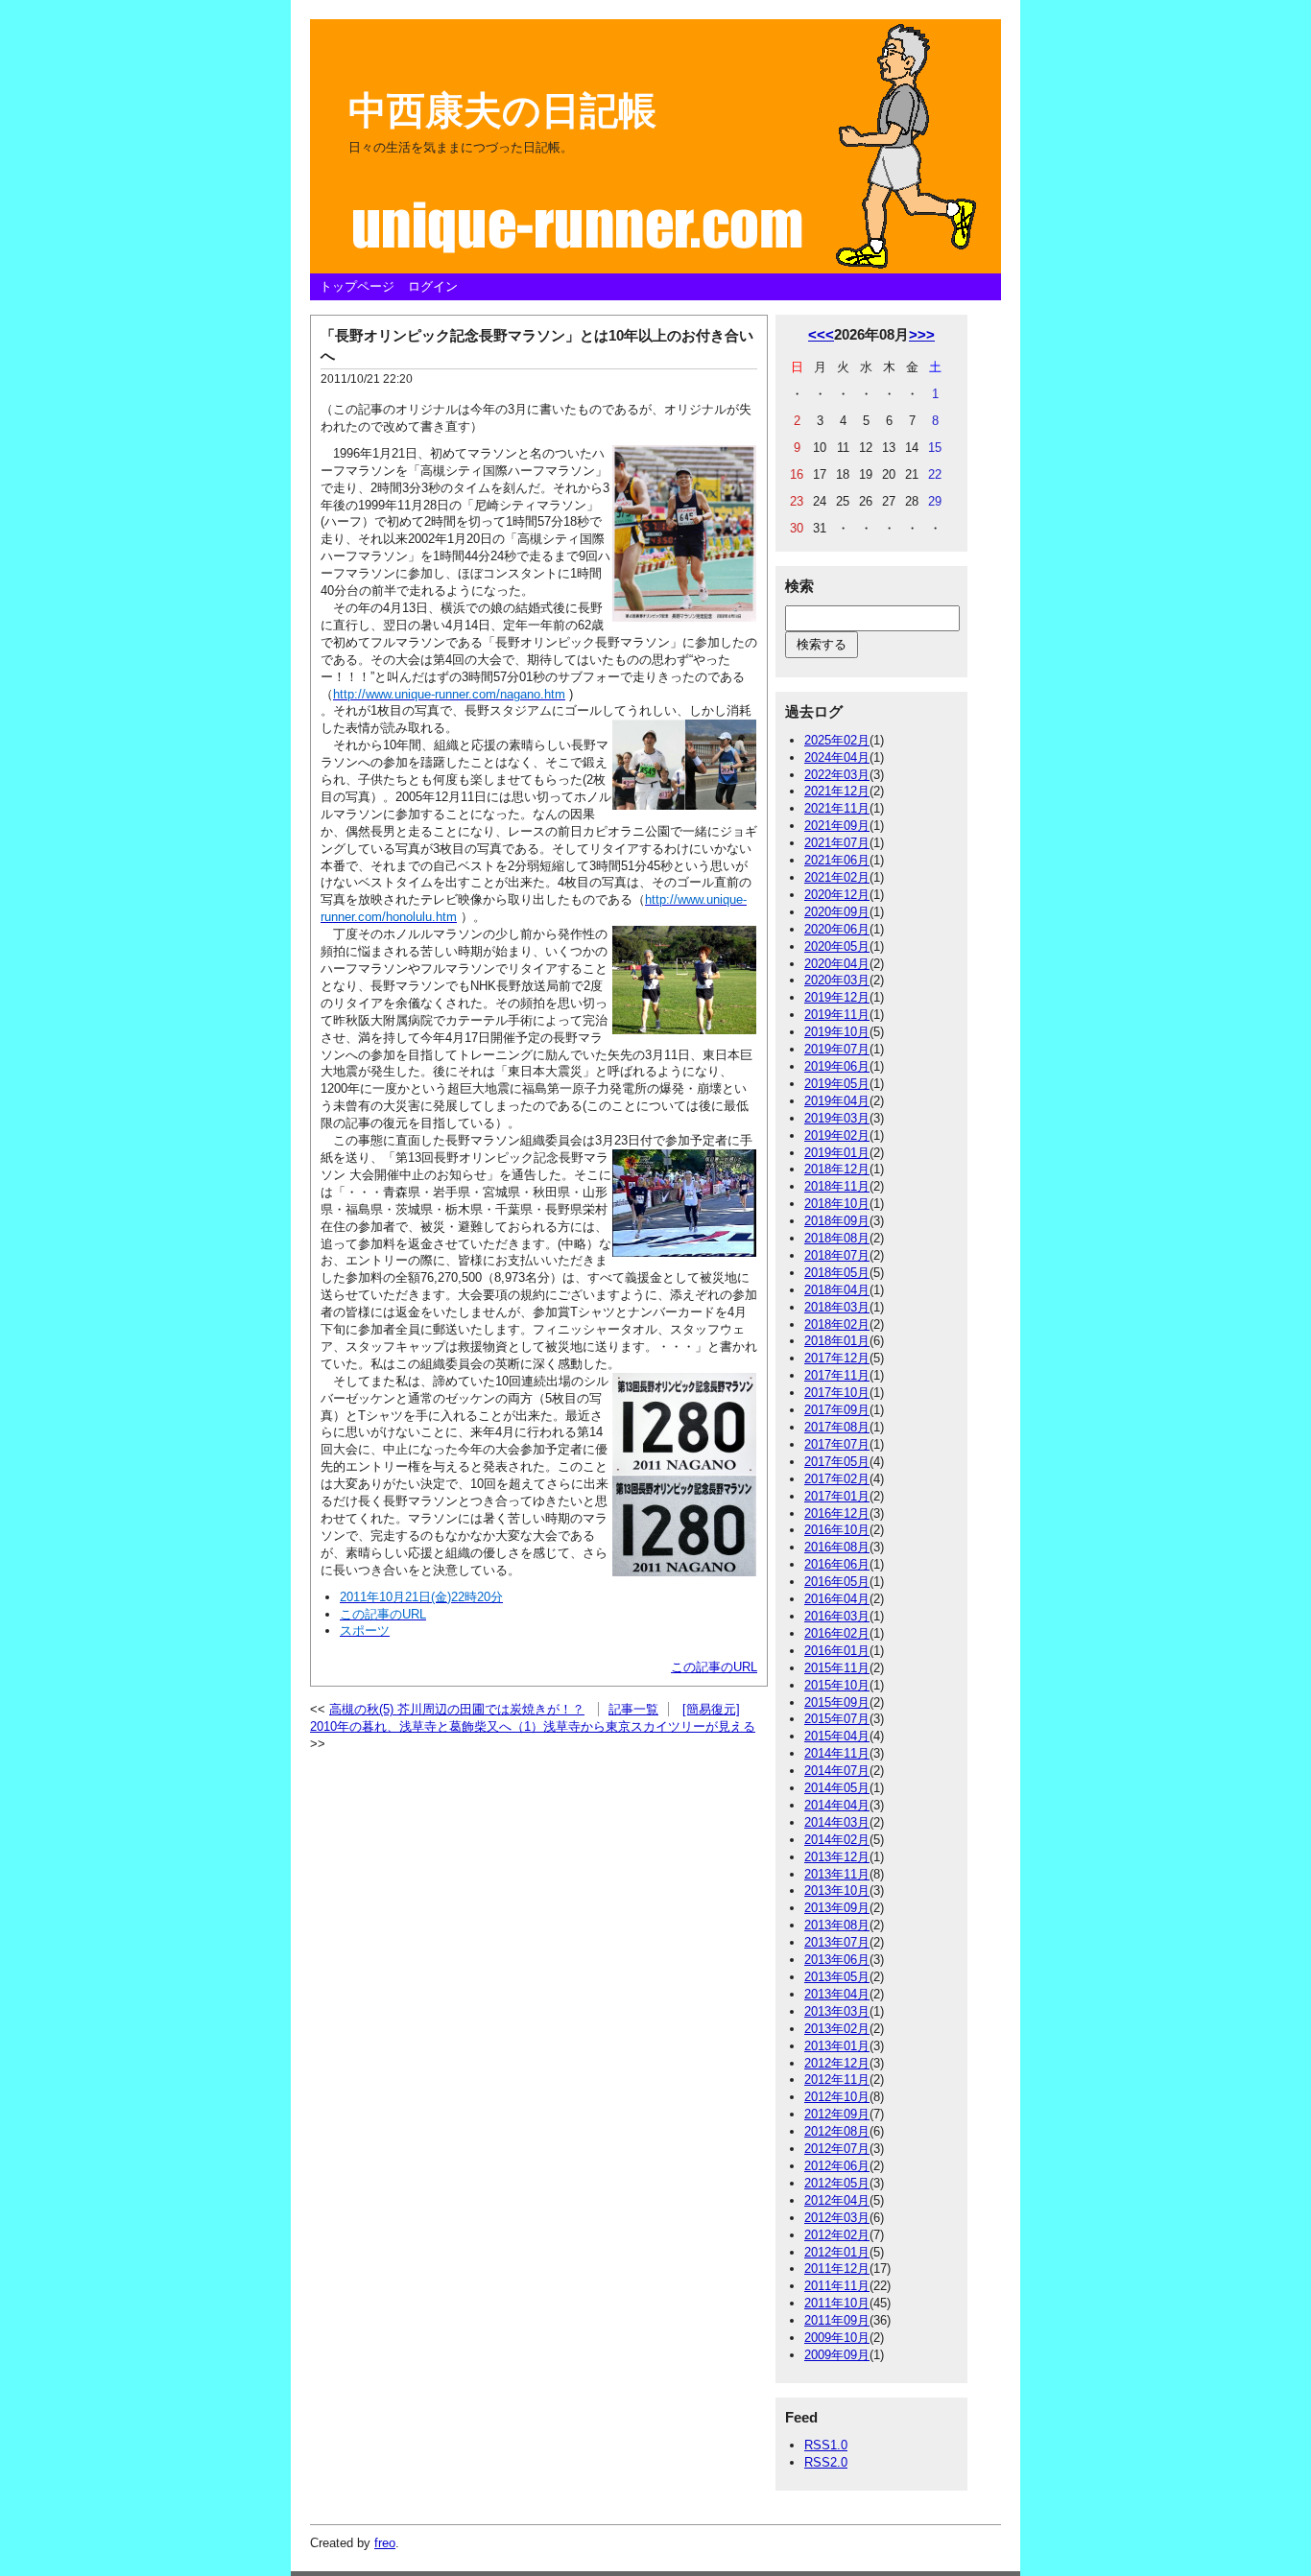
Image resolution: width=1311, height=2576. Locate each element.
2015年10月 (837, 1685)
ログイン (433, 286)
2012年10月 (837, 2097)
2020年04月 (837, 964)
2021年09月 (837, 826)
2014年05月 (837, 1788)
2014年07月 (837, 1771)
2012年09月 (837, 2114)
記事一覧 (633, 1709)
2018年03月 (837, 1307)
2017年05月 (837, 1462)
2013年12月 (837, 1857)
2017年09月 (837, 1410)
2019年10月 (837, 1032)
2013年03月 (837, 2011)
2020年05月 (837, 946)
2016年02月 (837, 1633)
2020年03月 (837, 980)
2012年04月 (837, 2200)
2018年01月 (837, 1341)
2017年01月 (837, 1496)
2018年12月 (837, 1169)
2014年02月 (837, 1840)
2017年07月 (837, 1444)
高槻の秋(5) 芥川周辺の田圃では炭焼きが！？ (457, 1709)
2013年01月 (837, 2046)
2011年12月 (837, 2269)
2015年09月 (837, 1702)
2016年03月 (837, 1616)
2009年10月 (837, 2338)
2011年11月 (837, 2286)
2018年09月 (837, 1221)
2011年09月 (837, 2320)
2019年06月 (837, 1066)
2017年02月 (837, 1479)
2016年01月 (837, 1651)
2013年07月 (837, 1942)
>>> (922, 334)
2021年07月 (837, 843)
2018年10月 (837, 1204)
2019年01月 (837, 1153)
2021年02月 (837, 877)
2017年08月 (837, 1427)
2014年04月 (837, 1805)
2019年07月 (837, 1049)
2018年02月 (837, 1324)
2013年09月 (837, 1908)
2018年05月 (837, 1273)
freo (385, 2543)
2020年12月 (837, 895)
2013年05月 (837, 1977)
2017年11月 (837, 1375)
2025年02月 (837, 740)
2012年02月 (837, 2235)
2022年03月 (837, 775)
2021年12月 (837, 791)
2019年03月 (837, 1118)
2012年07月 (837, 2149)
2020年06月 (837, 929)
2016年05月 (837, 1582)
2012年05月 (837, 2183)
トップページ (357, 286)
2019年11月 (837, 1015)
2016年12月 (837, 1513)
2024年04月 (837, 757)
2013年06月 (837, 1960)
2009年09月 (837, 2355)
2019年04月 (837, 1101)
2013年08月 (837, 1925)
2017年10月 (837, 1393)
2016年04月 (837, 1599)
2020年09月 (837, 912)
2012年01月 (837, 2252)
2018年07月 (837, 1255)
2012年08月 (837, 2131)
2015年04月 (837, 1736)
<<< (821, 334)
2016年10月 (837, 1530)
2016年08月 (837, 1547)
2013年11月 (837, 1874)
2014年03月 (837, 1822)
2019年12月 (837, 997)
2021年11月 (837, 808)
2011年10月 (837, 2303)
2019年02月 (837, 1135)
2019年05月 (837, 1084)
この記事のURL (714, 1667)
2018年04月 (837, 1290)
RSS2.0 (826, 2462)
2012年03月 (837, 2218)
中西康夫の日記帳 (502, 110)
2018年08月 (837, 1238)
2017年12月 (837, 1358)
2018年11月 (837, 1186)
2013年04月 (837, 1994)
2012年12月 (837, 2063)
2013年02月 (837, 2029)
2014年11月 (837, 1753)
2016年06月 (837, 1564)
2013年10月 (837, 1891)
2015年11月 (837, 1668)
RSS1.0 (826, 2445)
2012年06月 (837, 2166)
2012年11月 (837, 2080)
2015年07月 (837, 1719)
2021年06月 (837, 860)
